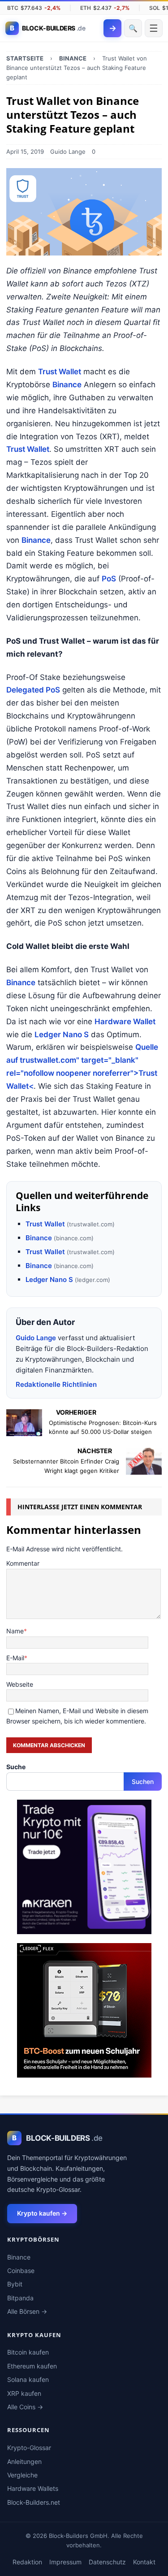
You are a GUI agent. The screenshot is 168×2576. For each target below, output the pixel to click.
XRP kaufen (24, 2393)
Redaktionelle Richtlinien (56, 1384)
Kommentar (23, 1563)
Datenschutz (107, 2562)
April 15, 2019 (25, 152)
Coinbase (21, 2271)
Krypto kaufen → (42, 2213)
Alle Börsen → (27, 2311)
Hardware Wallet (125, 1022)
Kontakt (144, 2562)
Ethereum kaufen (32, 2366)
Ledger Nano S (62, 1035)
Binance (67, 385)
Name (15, 1631)
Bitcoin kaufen (28, 2352)
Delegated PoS (33, 690)
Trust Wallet (60, 372)
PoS (109, 579)
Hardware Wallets (33, 2488)
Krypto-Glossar (29, 2448)
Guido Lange (68, 152)
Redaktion (27, 2562)
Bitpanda (20, 2298)
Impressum (65, 2562)
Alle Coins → (25, 2407)
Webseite (20, 1684)
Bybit (15, 2284)
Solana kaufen (28, 2379)
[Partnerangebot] (84, 1929)
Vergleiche (22, 2475)
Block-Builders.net (34, 2502)
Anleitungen (24, 2461)
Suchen (143, 1782)
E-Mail (15, 1658)
